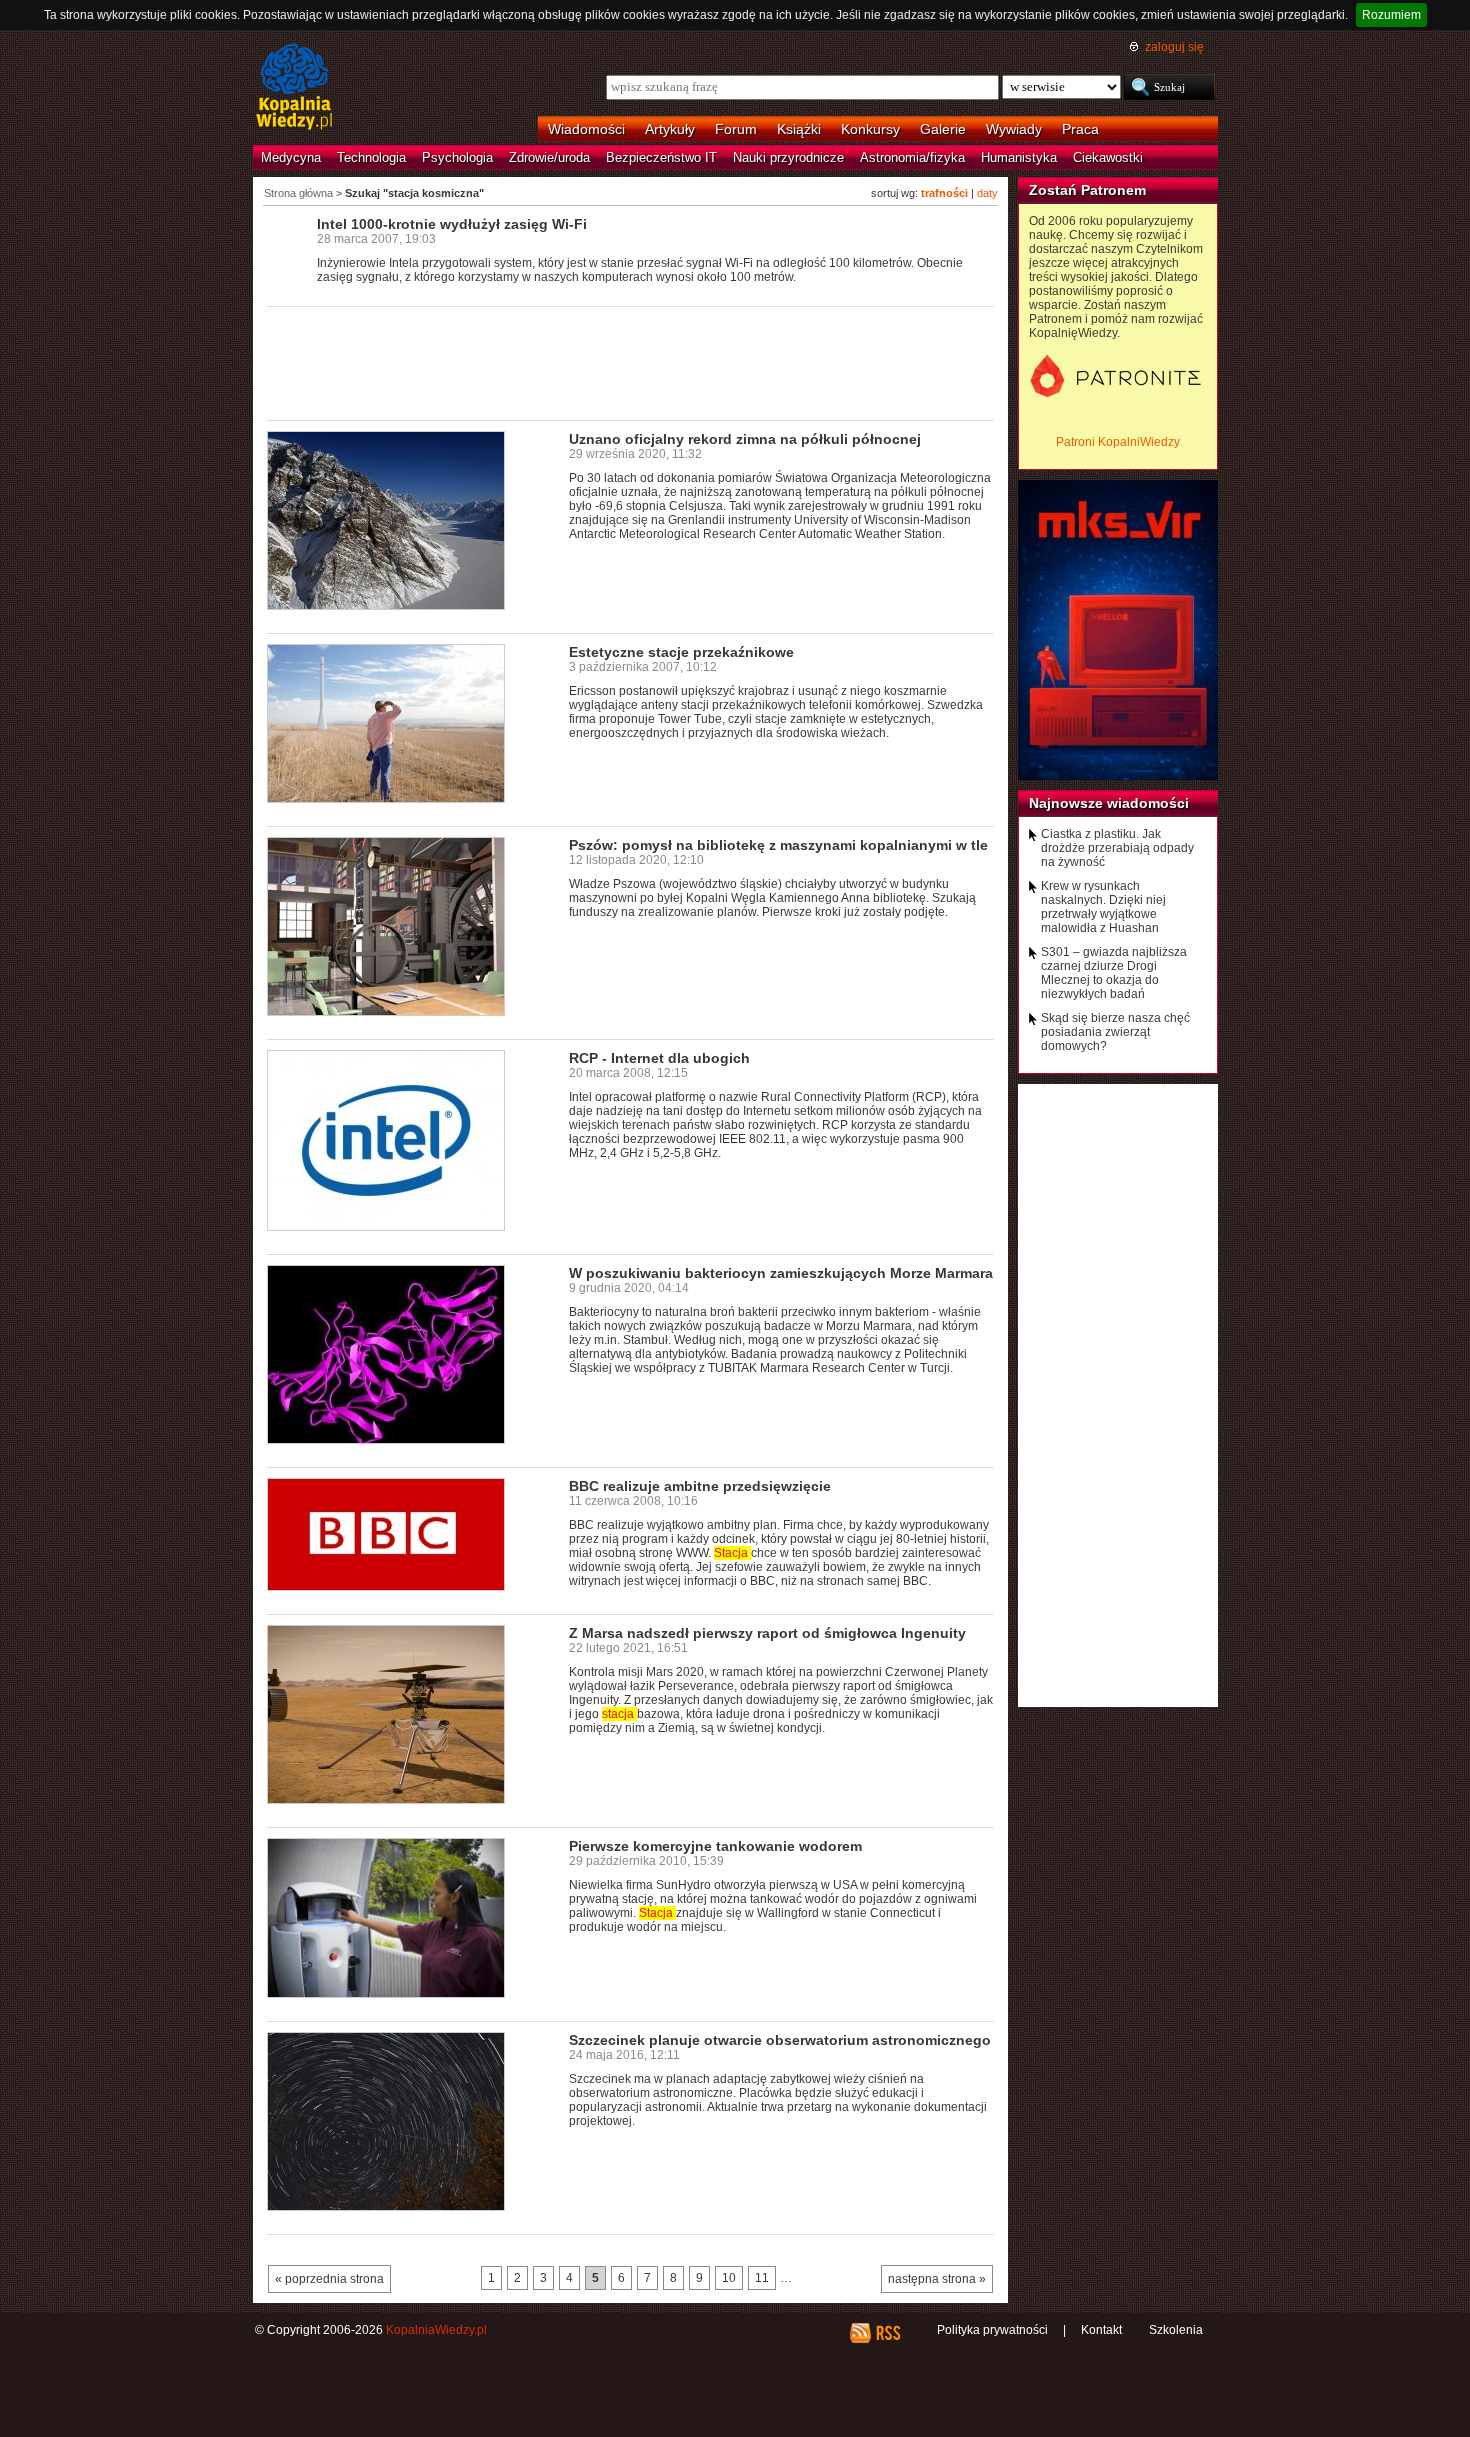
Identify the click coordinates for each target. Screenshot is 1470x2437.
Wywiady (1014, 129)
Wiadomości (586, 129)
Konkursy (870, 129)
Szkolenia (1176, 2330)
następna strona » (937, 2279)
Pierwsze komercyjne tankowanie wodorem (715, 1846)
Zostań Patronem (1087, 190)
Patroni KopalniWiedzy (1118, 442)
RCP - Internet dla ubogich (659, 1058)
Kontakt (1101, 2330)
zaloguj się (1174, 47)
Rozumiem (1391, 15)
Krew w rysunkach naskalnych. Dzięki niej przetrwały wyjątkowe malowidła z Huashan (1103, 907)
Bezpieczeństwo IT (661, 157)
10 (729, 2278)
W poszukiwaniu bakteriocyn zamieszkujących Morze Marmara (781, 1273)
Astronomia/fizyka (912, 157)
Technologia (371, 157)
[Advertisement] (631, 362)
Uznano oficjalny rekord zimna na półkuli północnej (745, 439)
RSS (887, 2333)
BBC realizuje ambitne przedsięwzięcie (700, 1486)
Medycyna (291, 157)
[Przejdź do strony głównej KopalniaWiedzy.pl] (294, 88)
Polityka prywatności (992, 2330)
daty (987, 193)
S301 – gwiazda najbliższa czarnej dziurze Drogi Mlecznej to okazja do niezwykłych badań (1114, 973)
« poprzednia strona (329, 2279)
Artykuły (670, 129)
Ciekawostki (1108, 157)
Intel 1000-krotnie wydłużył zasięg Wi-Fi (452, 224)
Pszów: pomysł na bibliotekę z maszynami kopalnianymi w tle (778, 845)
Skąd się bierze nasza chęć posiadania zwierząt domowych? (1115, 1032)
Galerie (943, 129)
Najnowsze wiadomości (1109, 803)
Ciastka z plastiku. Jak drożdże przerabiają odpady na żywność (1117, 848)
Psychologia (457, 157)
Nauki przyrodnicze (788, 157)
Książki (799, 129)
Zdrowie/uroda (549, 157)
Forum (736, 129)
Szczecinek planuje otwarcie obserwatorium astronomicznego (780, 2040)
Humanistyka (1019, 157)
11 (762, 2278)
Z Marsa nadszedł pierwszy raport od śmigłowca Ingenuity (767, 1633)
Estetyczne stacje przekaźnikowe (681, 652)
